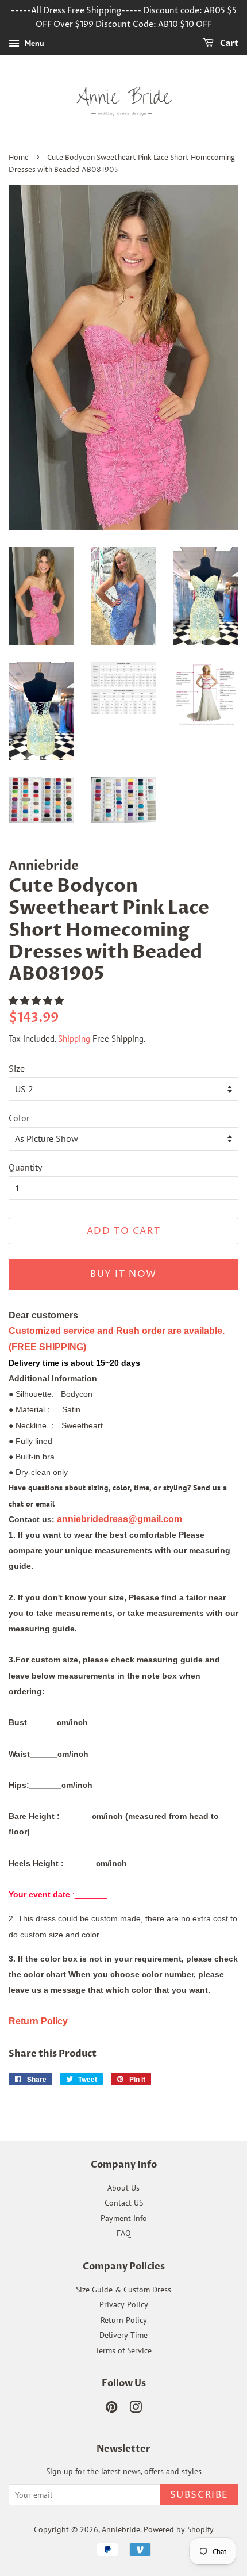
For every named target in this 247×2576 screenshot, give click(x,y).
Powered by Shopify (179, 2529)
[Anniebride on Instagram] (136, 2409)
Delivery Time (123, 2335)
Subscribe (199, 2495)
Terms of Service (123, 2350)
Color (19, 1118)
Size (17, 1068)
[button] (37, 1000)
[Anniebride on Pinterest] (111, 2409)
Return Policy (124, 2320)
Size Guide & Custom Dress (123, 2290)
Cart (228, 43)
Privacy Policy (124, 2304)
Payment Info (124, 2218)
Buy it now (123, 1274)
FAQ (124, 2233)
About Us (123, 2188)
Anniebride (121, 2529)
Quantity (25, 1167)
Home (19, 158)
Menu (33, 43)
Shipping (74, 1039)
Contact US (124, 2203)
